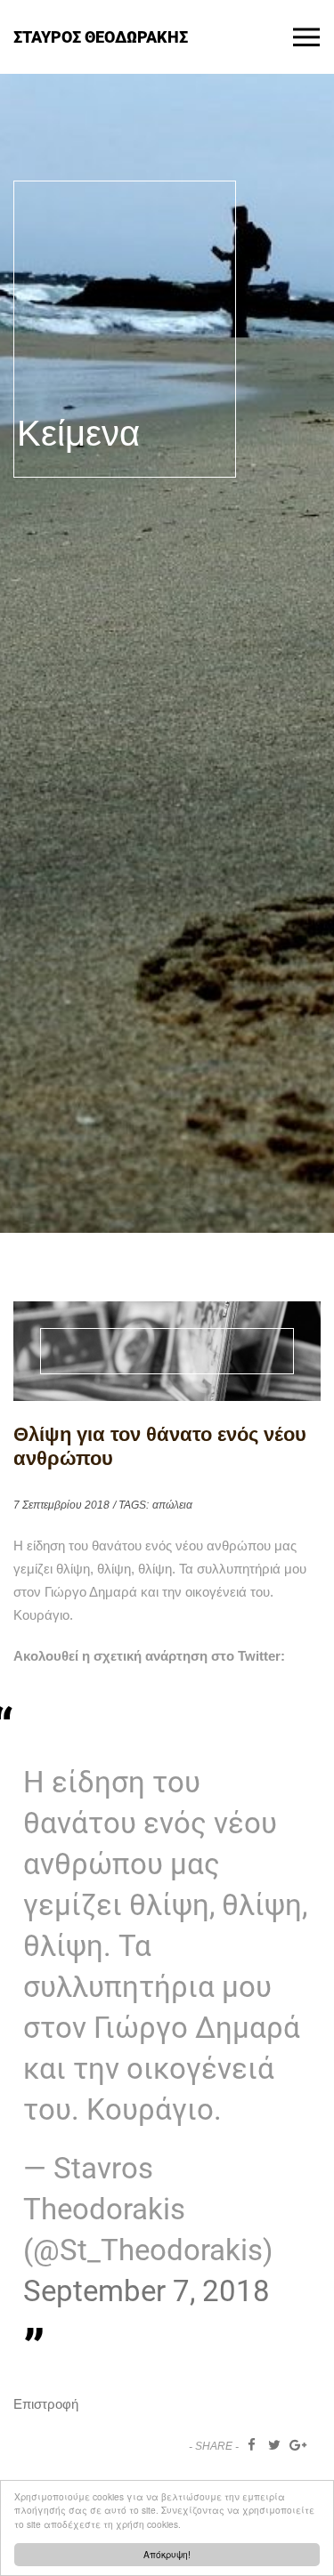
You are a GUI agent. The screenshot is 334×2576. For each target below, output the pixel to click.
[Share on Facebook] (252, 2445)
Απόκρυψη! (167, 2554)
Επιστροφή (46, 2404)
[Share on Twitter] (274, 2445)
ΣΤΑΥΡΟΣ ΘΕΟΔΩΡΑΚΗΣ (101, 36)
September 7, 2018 (147, 2291)
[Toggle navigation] (306, 37)
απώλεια (172, 1505)
